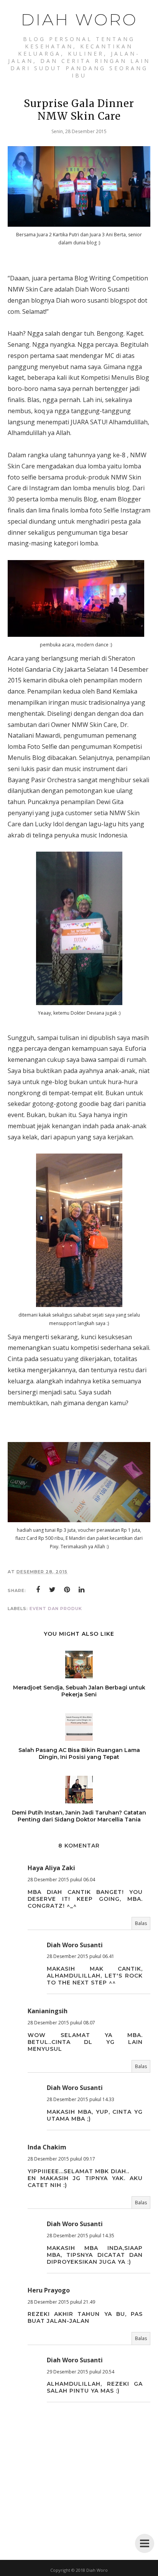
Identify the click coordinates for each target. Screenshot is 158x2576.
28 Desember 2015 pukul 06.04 (61, 1880)
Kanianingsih (48, 2011)
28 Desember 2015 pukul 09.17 (61, 2159)
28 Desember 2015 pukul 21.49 (61, 2302)
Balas (141, 1923)
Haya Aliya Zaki (51, 1868)
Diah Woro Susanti (75, 1945)
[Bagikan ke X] (53, 1590)
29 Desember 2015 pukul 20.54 (81, 2372)
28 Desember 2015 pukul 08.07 (61, 2023)
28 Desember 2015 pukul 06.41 (81, 1956)
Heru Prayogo (49, 2290)
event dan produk (56, 1609)
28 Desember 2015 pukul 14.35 (81, 2236)
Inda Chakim (47, 2147)
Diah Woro (79, 20)
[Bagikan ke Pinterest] (67, 1590)
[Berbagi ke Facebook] (38, 1590)
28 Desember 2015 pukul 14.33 (81, 2099)
